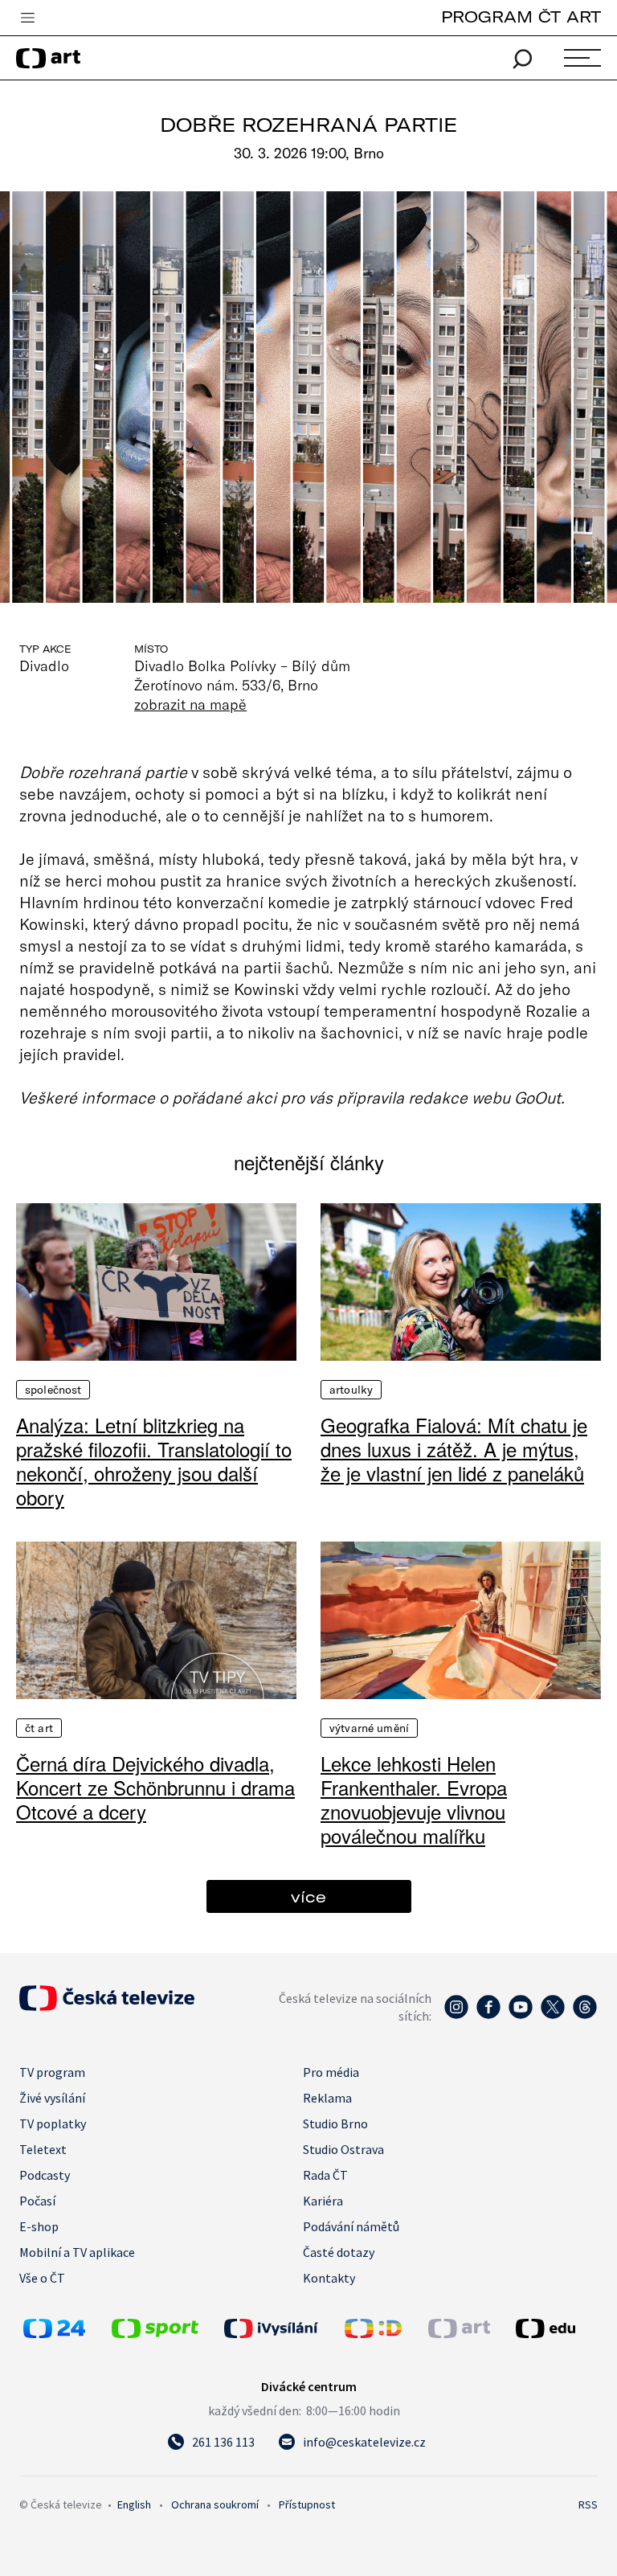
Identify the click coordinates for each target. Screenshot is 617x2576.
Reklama (327, 2098)
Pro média (331, 2072)
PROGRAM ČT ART (521, 16)
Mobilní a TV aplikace (77, 2252)
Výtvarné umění (369, 1728)
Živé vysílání (52, 2098)
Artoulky (351, 1390)
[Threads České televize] (585, 2015)
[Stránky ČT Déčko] (373, 2333)
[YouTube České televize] (521, 2015)
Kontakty (329, 2278)
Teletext (43, 2149)
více (308, 1896)
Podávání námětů (351, 2226)
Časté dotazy (339, 2252)
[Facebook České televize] (488, 2015)
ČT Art (39, 1728)
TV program (52, 2072)
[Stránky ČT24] (54, 2333)
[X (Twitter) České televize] (553, 2015)
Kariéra (323, 2201)
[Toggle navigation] (27, 18)
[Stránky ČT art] (459, 2333)
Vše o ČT (42, 2278)
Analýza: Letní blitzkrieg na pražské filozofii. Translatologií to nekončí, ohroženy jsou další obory (154, 1461)
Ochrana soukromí (215, 2504)
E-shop (39, 2226)
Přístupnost (307, 2504)
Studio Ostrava (343, 2149)
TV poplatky (53, 2123)
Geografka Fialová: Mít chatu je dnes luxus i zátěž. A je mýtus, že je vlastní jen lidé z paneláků (454, 1449)
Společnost (53, 1390)
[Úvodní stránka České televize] (107, 2006)
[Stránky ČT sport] (155, 2333)
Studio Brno (335, 2123)
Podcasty (45, 2175)
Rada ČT (325, 2175)
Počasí (37, 2201)
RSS (588, 2504)
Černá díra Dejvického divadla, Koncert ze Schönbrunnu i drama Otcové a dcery (155, 1788)
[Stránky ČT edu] (555, 2328)
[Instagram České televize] (456, 2015)
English (134, 2504)
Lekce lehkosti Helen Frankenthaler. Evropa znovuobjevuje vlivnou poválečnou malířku (414, 1800)
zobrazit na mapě (190, 704)
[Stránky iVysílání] (280, 2328)
